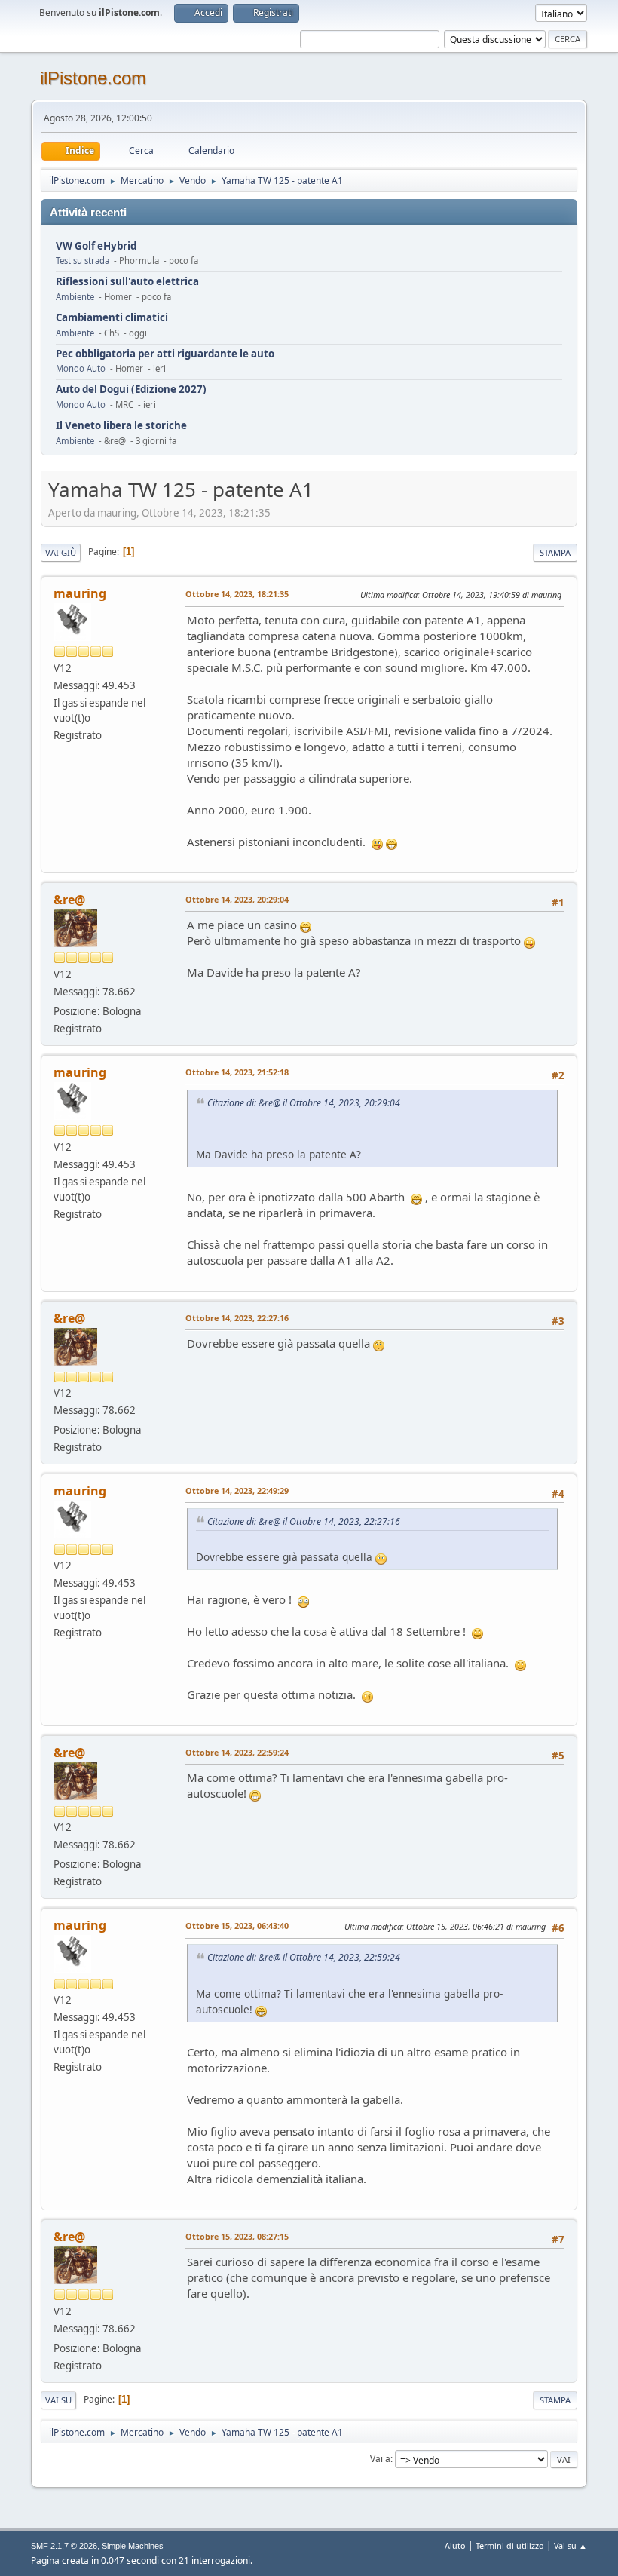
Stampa (555, 552)
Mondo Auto (81, 368)
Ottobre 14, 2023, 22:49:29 (237, 1490)
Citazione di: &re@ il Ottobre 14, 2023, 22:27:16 (304, 1521)
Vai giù (61, 552)
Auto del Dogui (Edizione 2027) (131, 389)
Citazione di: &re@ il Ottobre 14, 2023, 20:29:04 (304, 1103)
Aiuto (455, 2545)
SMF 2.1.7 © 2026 (64, 2546)
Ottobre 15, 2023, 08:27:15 (237, 2236)
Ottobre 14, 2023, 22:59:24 (237, 1752)
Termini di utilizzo (510, 2545)
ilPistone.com (93, 78)
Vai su (58, 2400)
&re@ (69, 900)
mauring (80, 593)
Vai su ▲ (571, 2545)
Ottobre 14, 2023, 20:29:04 (237, 899)
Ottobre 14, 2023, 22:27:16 (237, 1318)
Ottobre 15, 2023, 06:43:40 (237, 1926)
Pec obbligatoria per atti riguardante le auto (165, 354)
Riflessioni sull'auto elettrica (127, 282)
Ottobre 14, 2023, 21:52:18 (237, 1072)
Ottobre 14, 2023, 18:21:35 (237, 594)
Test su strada (83, 261)
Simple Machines (133, 2546)
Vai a (380, 2459)
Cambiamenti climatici (112, 318)
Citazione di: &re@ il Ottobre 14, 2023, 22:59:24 (304, 1957)
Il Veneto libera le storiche (121, 426)
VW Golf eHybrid (96, 246)
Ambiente (75, 297)
